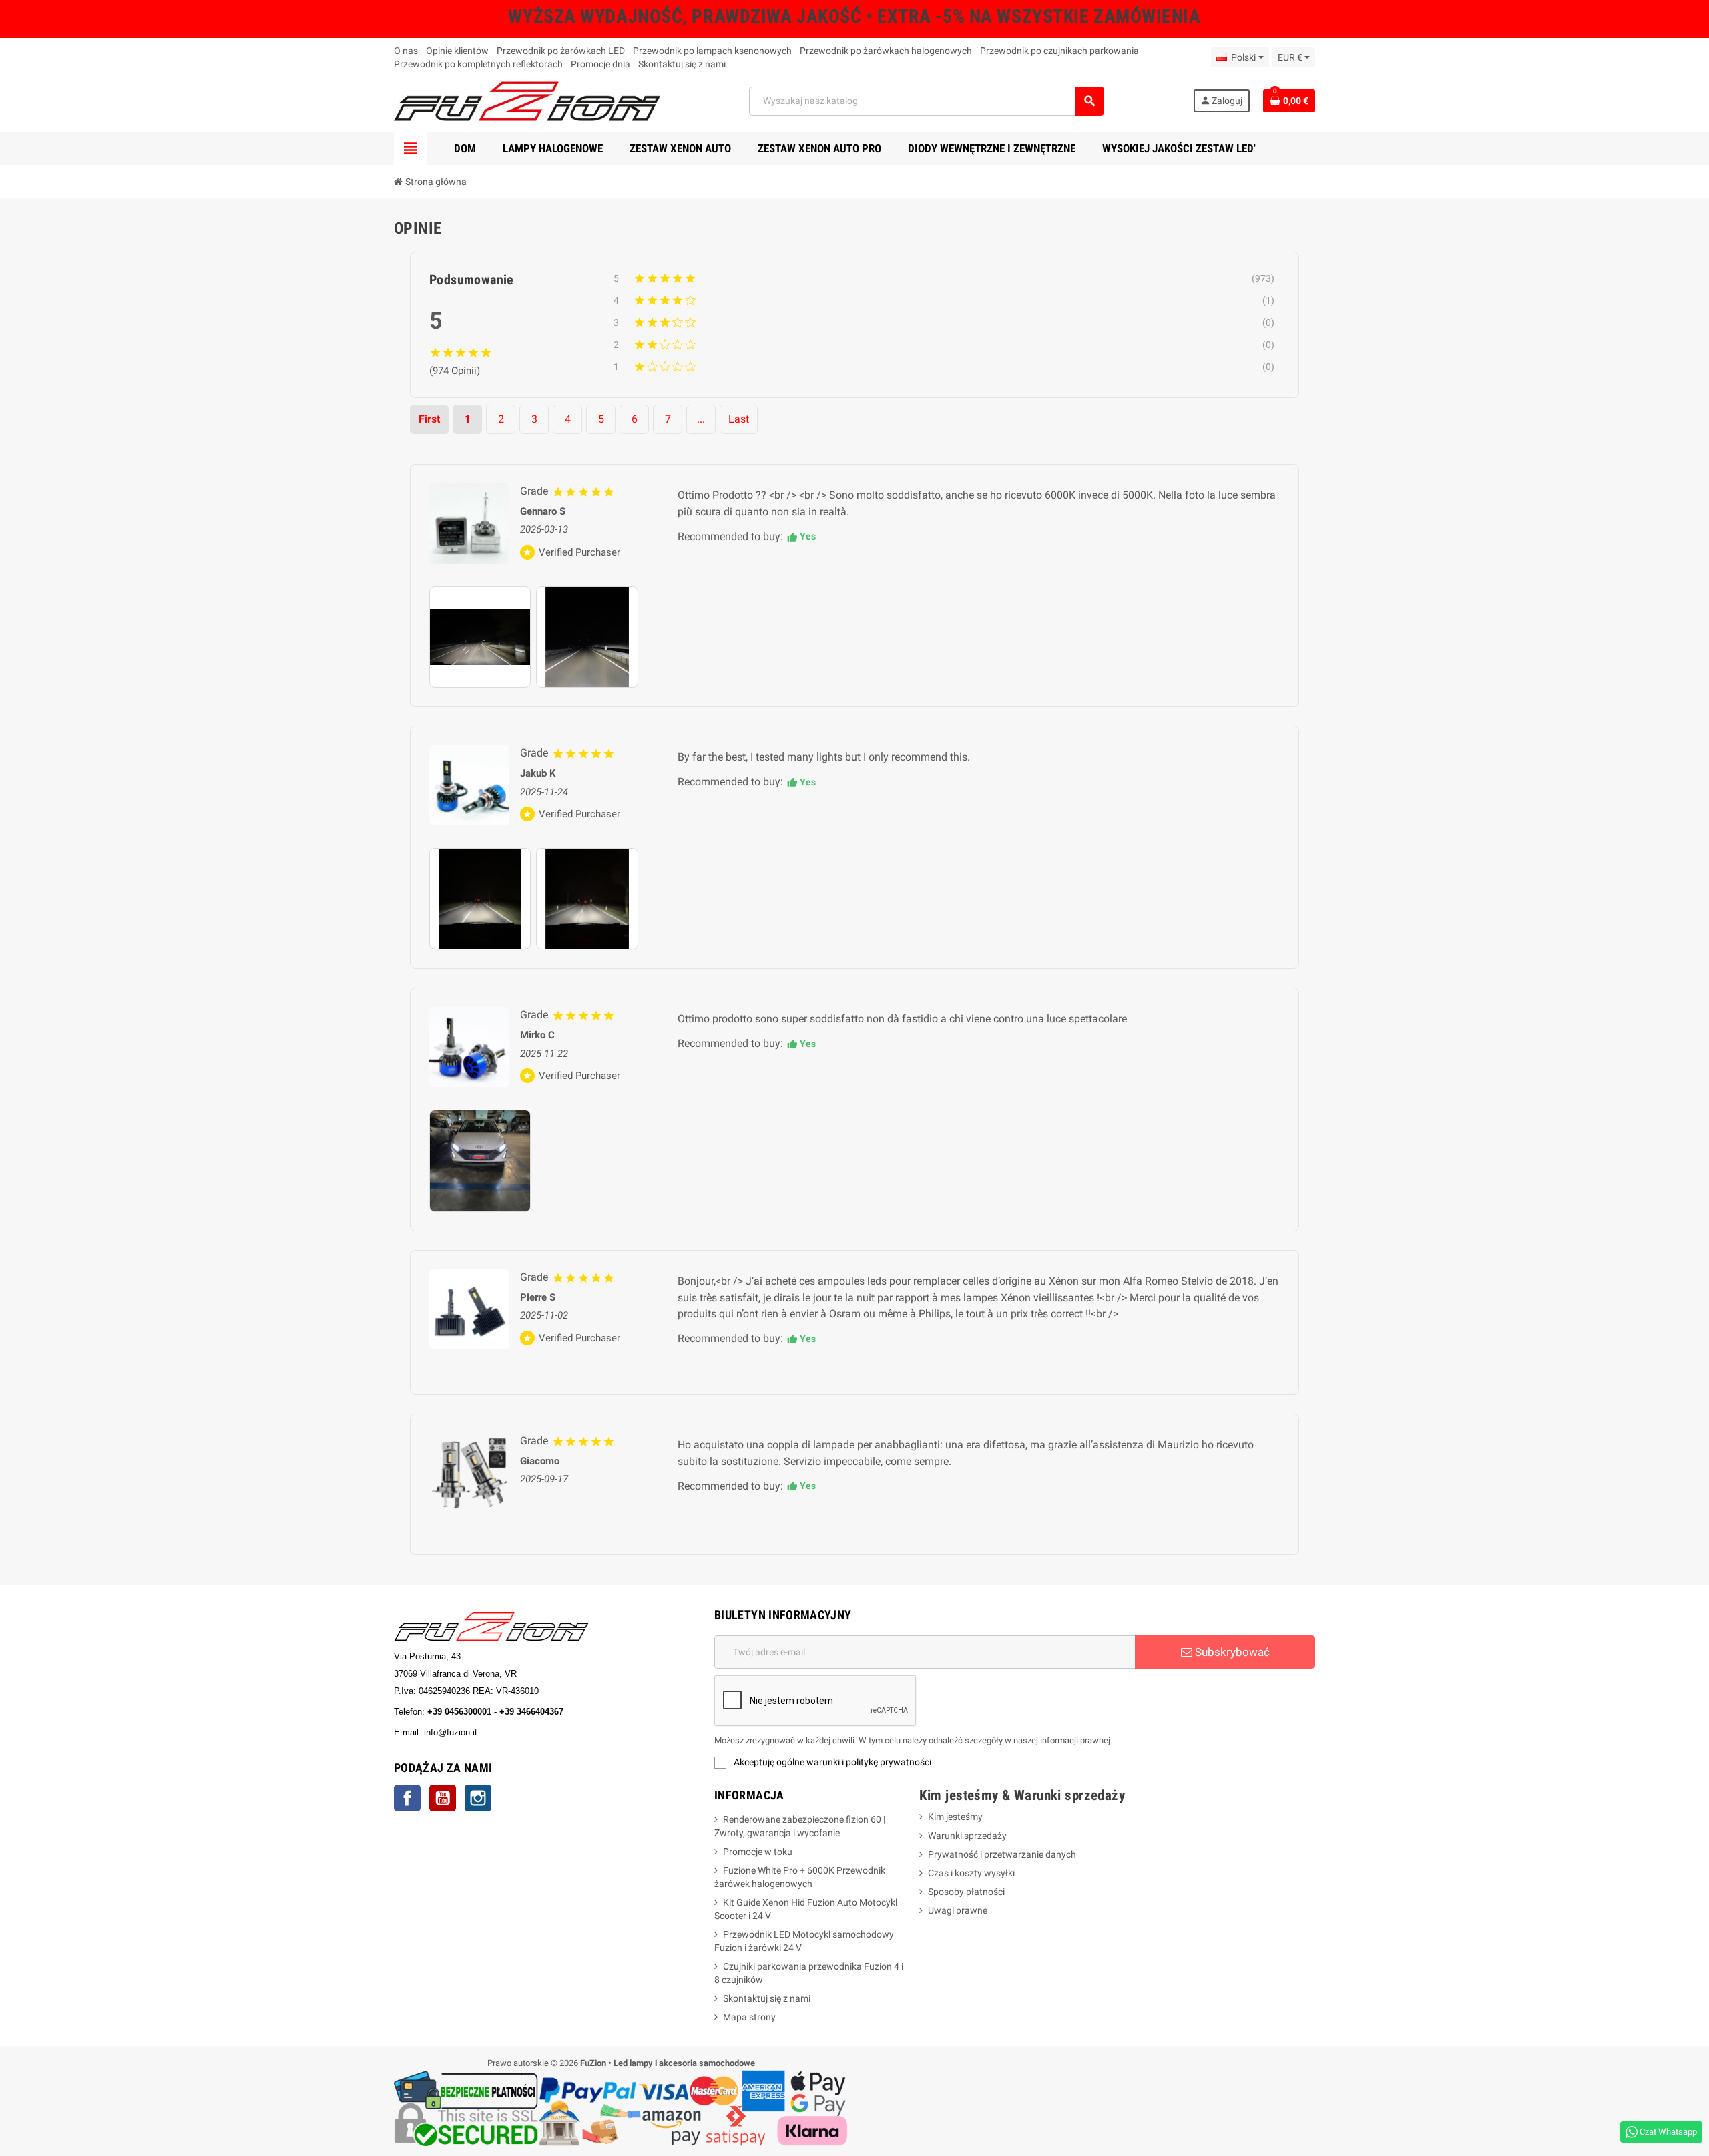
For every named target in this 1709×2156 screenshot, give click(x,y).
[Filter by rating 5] (939, 278)
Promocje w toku (758, 1852)
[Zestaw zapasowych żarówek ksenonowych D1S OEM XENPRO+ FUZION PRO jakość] (469, 523)
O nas (406, 51)
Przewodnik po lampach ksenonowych (712, 51)
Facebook (407, 1798)
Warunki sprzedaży (967, 1836)
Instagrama (478, 1798)
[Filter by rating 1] (945, 367)
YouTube (443, 1798)
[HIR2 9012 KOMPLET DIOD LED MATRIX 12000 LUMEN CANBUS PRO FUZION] (469, 785)
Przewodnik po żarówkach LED (561, 51)
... (701, 419)
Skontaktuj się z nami (682, 64)
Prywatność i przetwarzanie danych (1002, 1854)
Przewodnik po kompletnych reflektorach (478, 64)
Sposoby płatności (966, 1892)
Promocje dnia (600, 64)
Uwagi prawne (958, 1910)
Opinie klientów (457, 51)
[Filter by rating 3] (945, 322)
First (429, 419)
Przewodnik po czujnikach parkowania (1059, 51)
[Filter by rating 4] (945, 300)
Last (739, 419)
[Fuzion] (527, 100)
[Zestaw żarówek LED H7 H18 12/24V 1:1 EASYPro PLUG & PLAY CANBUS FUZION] (469, 1473)
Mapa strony (749, 2017)
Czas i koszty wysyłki (971, 1873)
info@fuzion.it (509, 1732)
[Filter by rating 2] (945, 345)
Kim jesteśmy (955, 1817)
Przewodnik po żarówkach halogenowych (886, 51)
